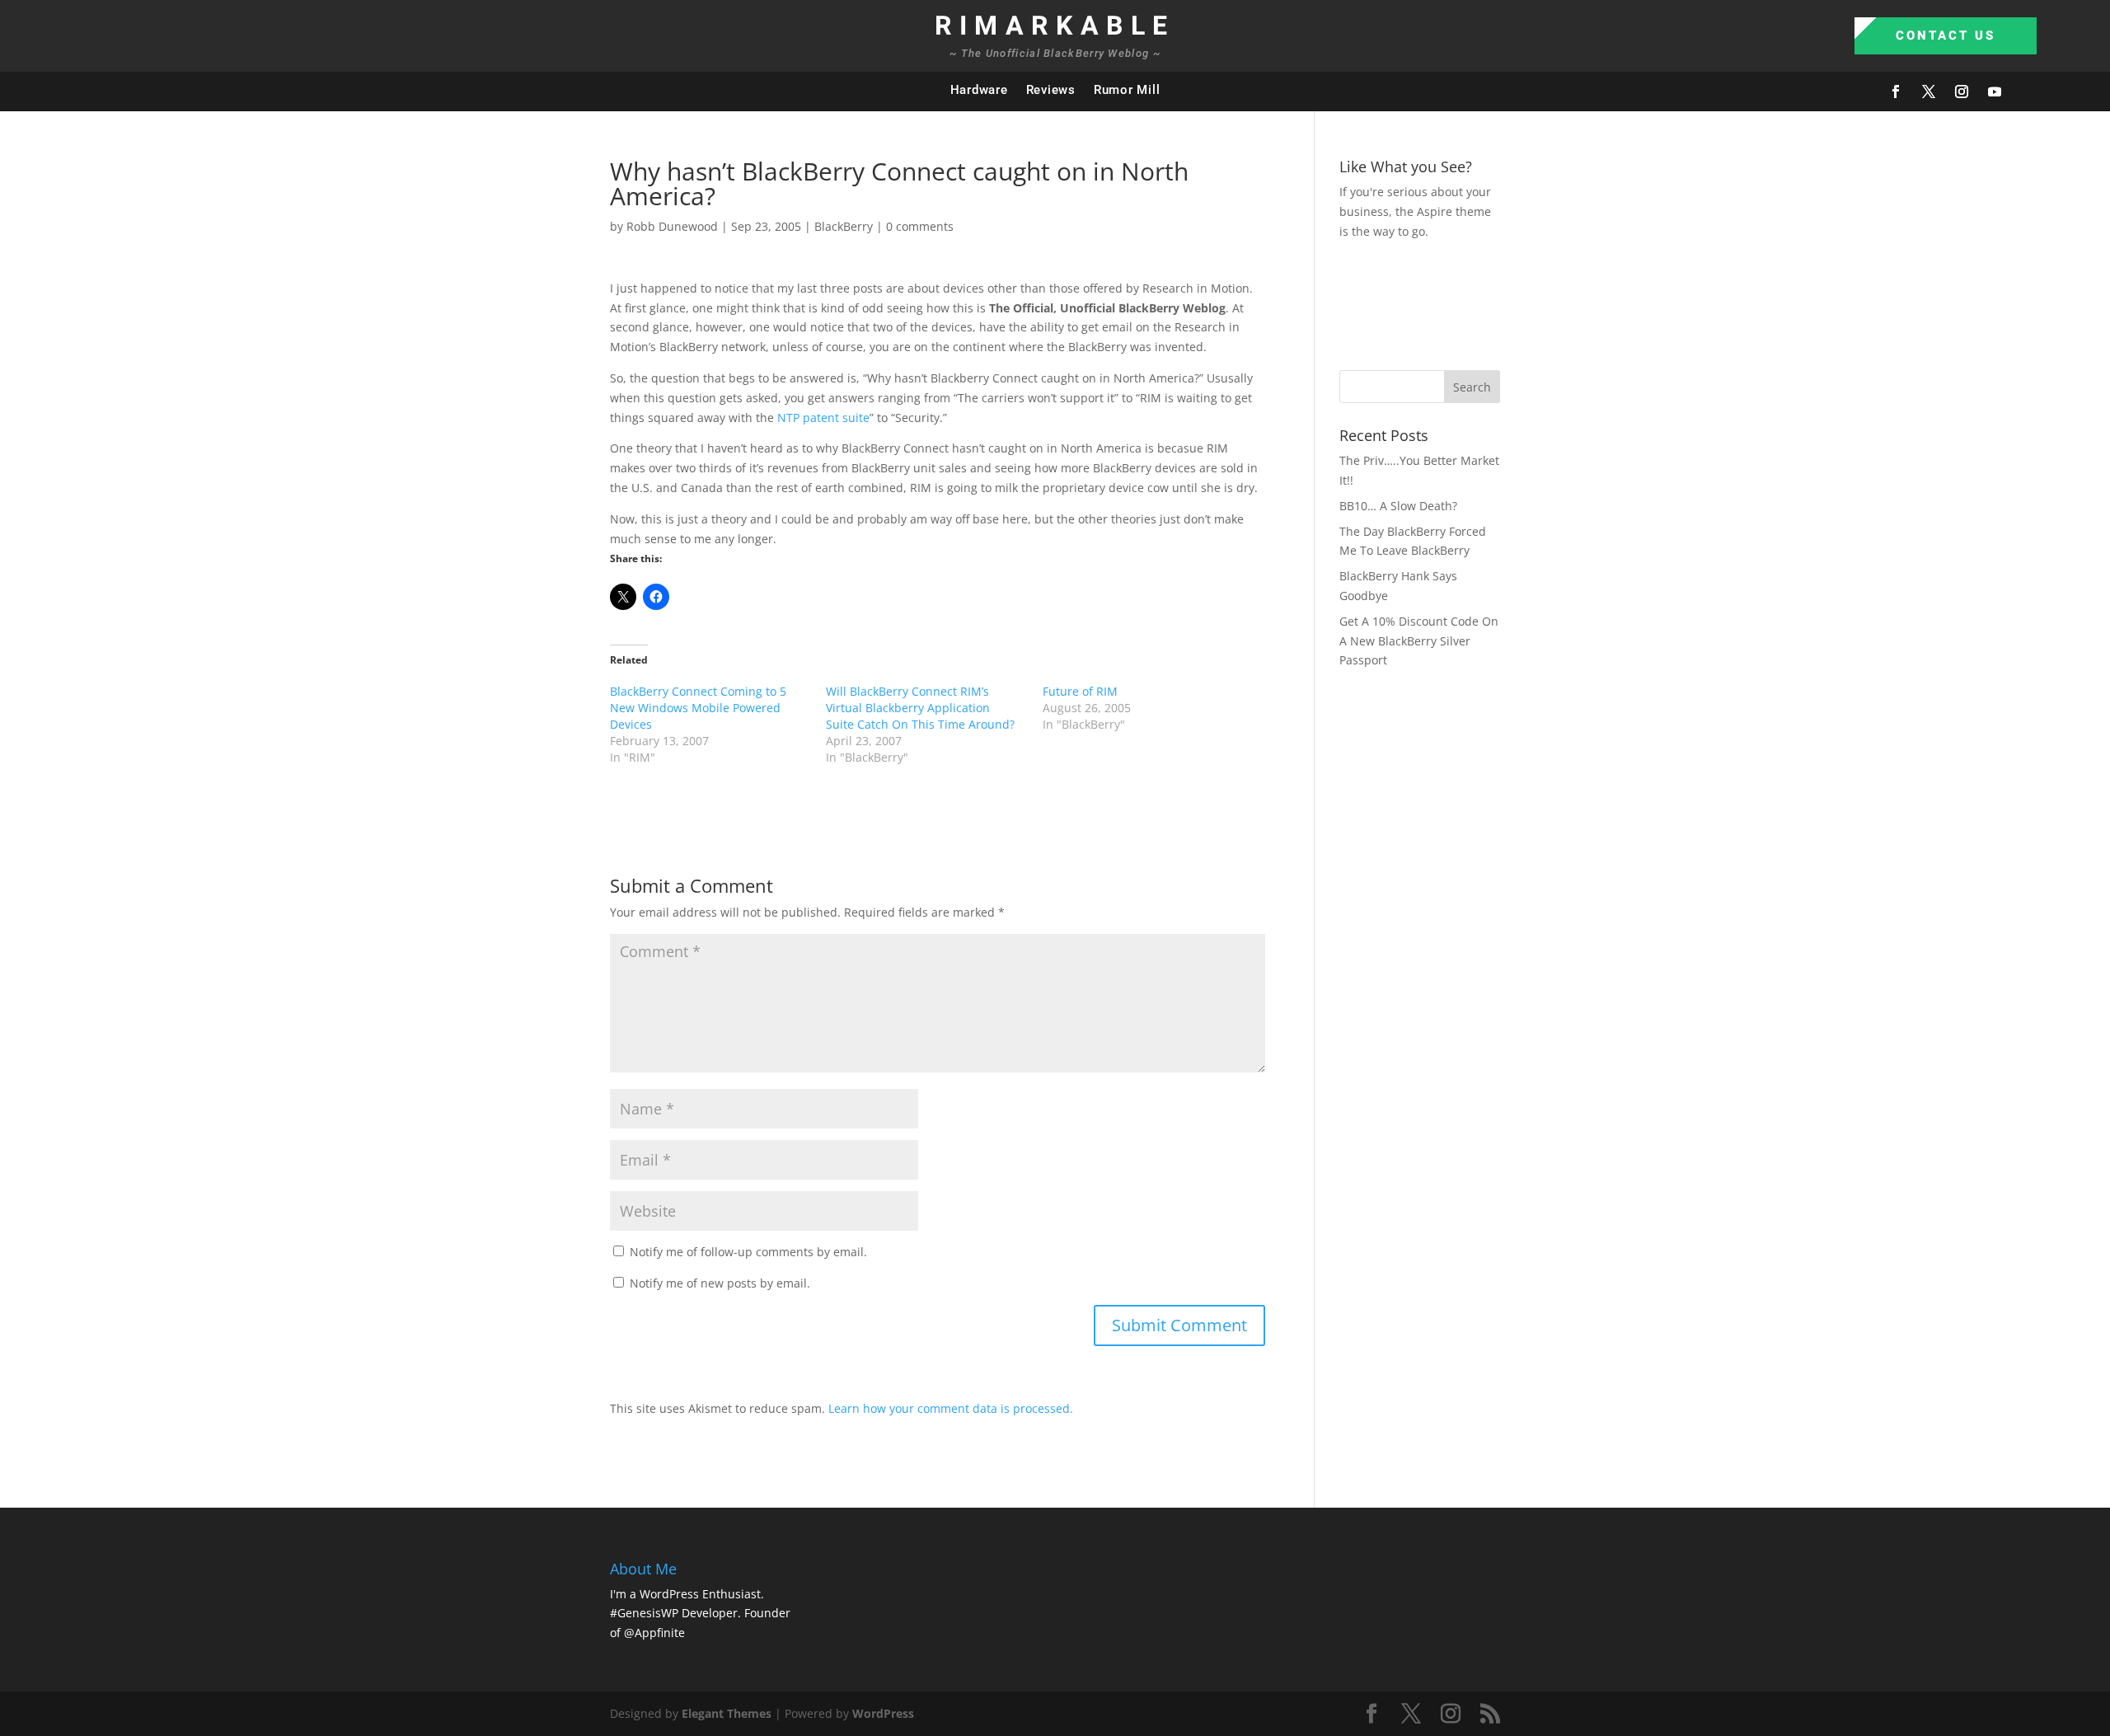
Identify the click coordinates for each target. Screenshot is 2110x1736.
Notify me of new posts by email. (720, 1283)
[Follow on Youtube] (1995, 91)
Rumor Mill (1127, 90)
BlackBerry (844, 226)
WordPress (883, 1713)
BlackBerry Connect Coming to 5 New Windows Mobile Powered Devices (698, 708)
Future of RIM (1080, 691)
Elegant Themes (727, 1713)
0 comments (920, 226)
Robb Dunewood (672, 226)
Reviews (1051, 90)
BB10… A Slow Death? (1398, 506)
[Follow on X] (1929, 91)
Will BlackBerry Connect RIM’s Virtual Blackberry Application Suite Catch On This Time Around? (920, 708)
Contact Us (1946, 35)
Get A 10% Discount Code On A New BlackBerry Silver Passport (1419, 641)
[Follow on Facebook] (1896, 91)
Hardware (979, 90)
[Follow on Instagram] (1962, 91)
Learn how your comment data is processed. (951, 1408)
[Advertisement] (1639, 303)
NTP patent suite (823, 418)
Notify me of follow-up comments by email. (748, 1252)
